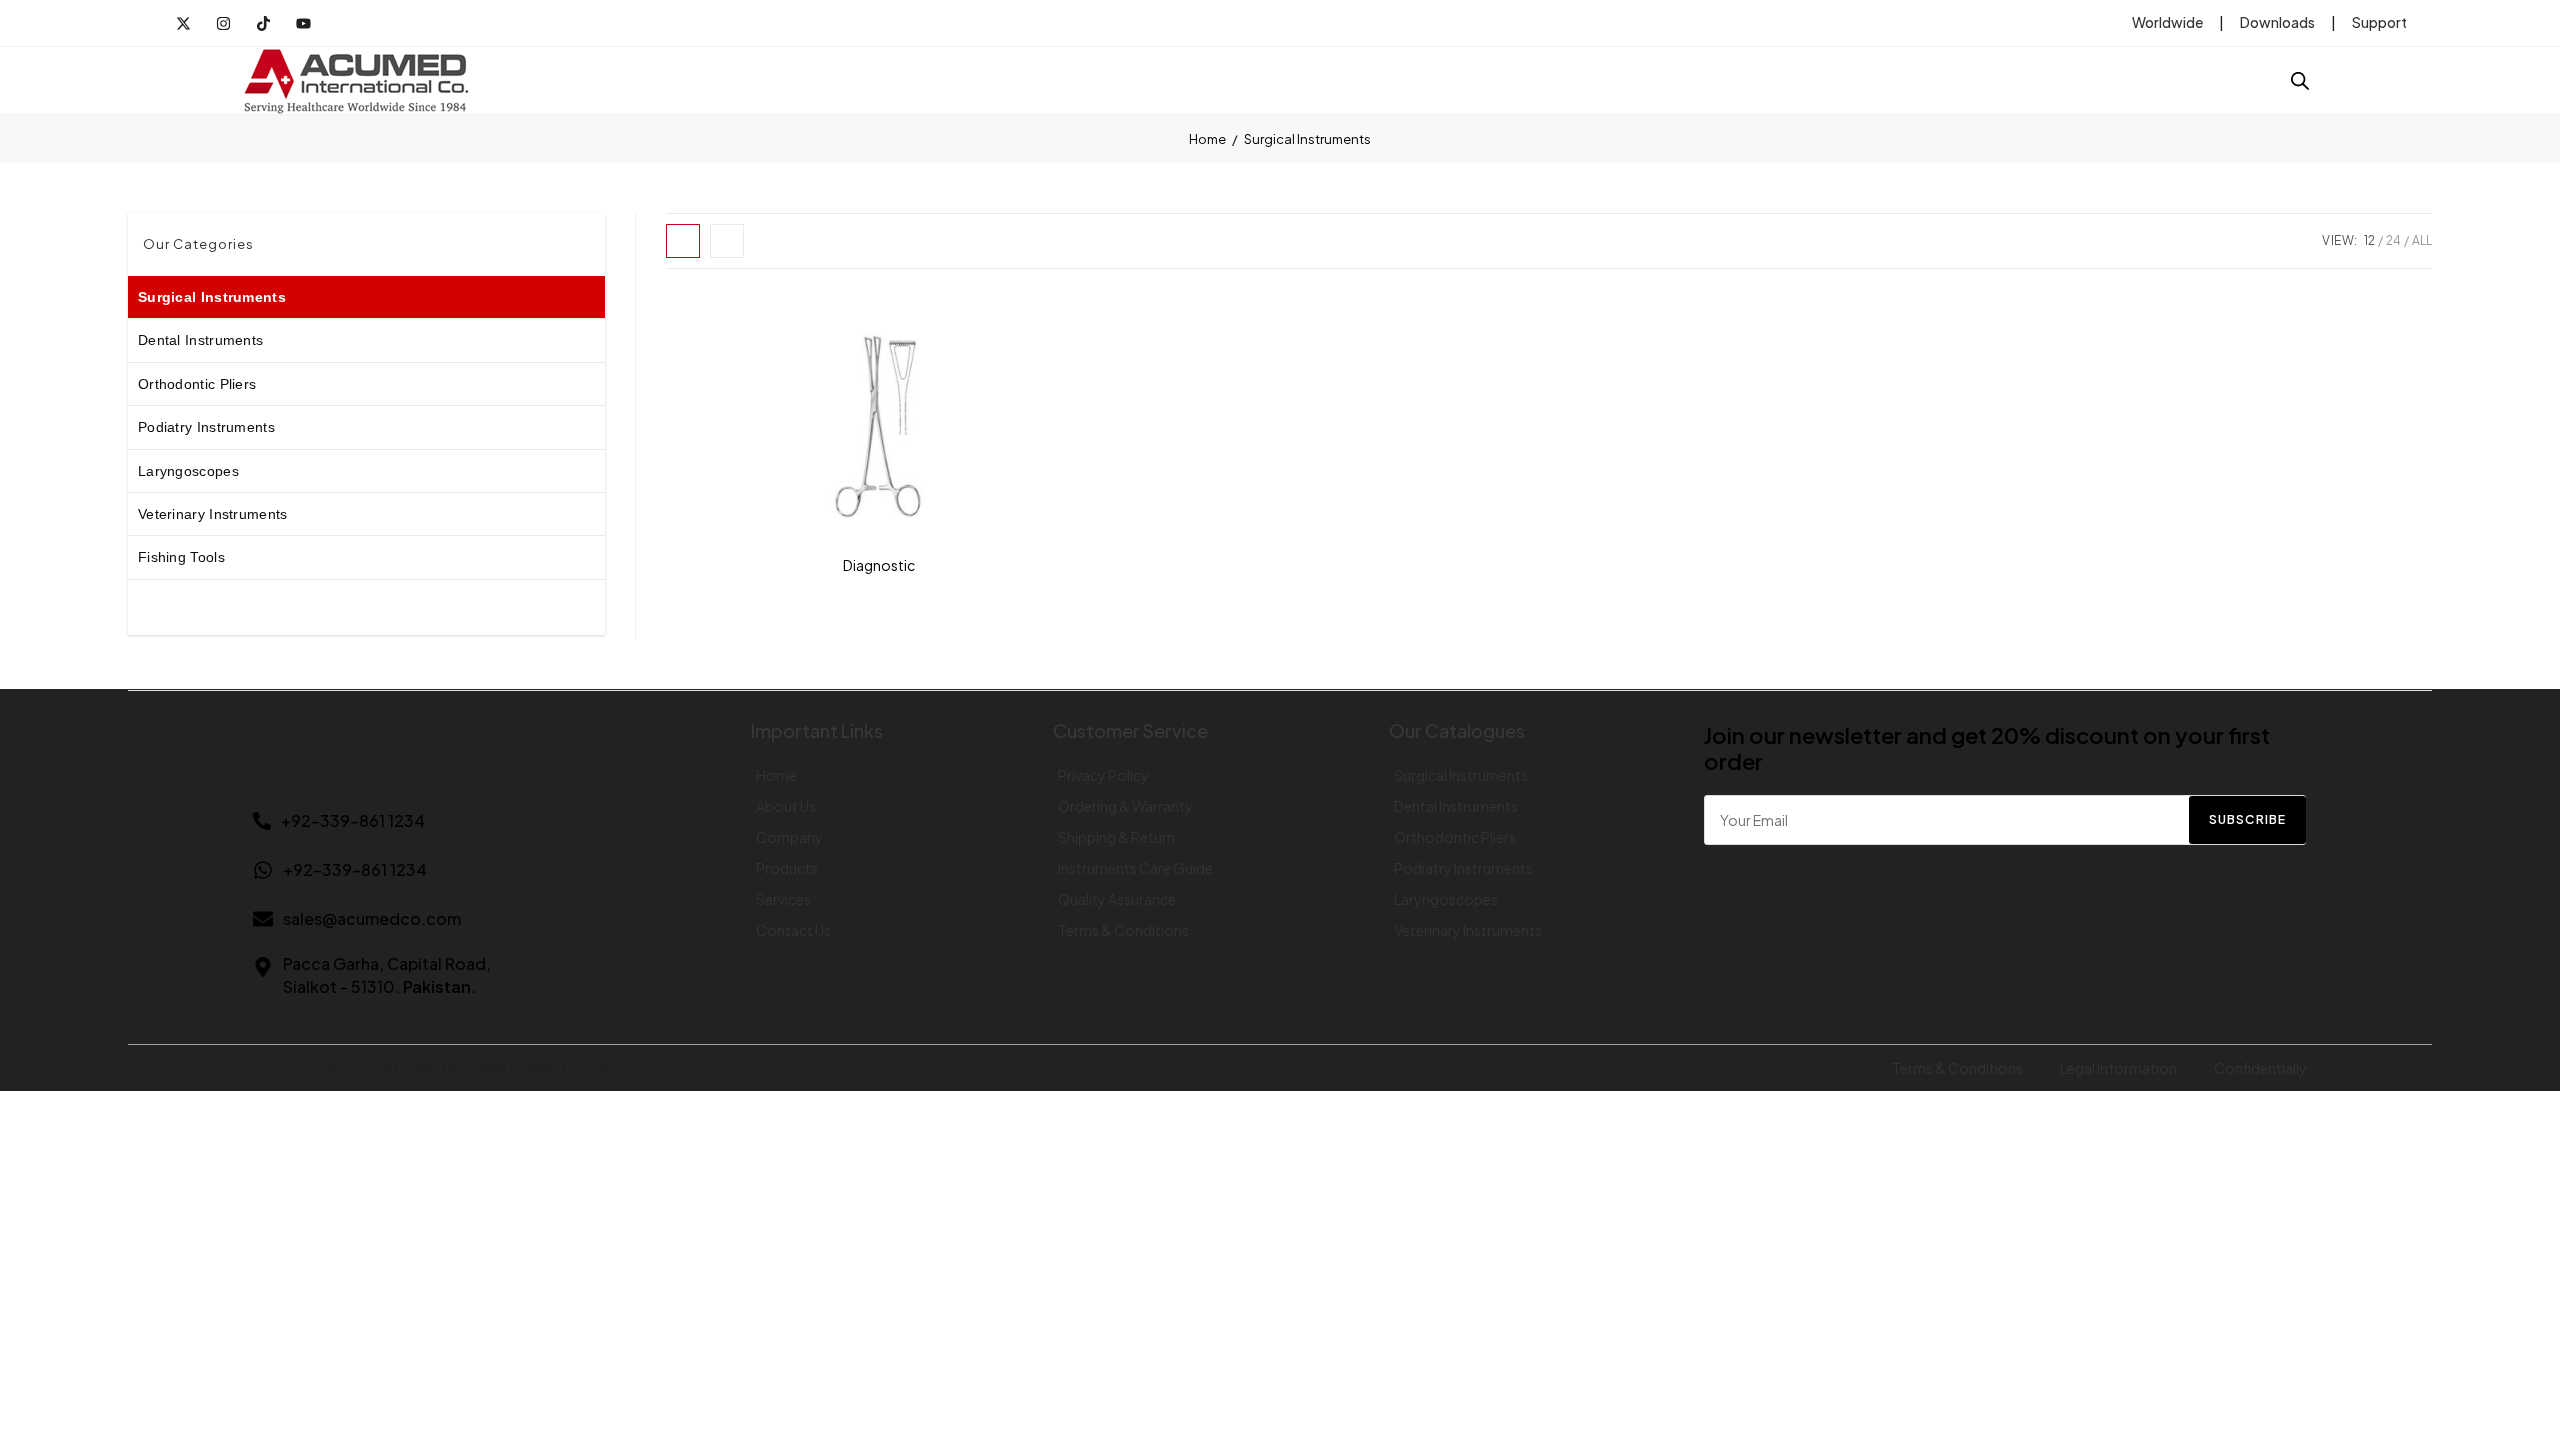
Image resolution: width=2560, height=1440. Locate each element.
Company (789, 837)
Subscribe (2248, 819)
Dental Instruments (200, 340)
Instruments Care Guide (1135, 868)
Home (1207, 139)
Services (783, 899)
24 (2393, 240)
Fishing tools (181, 557)
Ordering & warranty (1125, 806)
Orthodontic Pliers (197, 384)
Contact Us (793, 930)
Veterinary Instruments (213, 514)
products (787, 868)
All (2422, 240)
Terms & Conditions (1123, 930)
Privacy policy (1103, 775)
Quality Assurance (1117, 899)
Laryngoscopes (188, 471)
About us (786, 806)
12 (2369, 240)
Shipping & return (1116, 837)
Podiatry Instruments (206, 427)
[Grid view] (683, 241)
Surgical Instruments (212, 297)
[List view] (727, 241)
